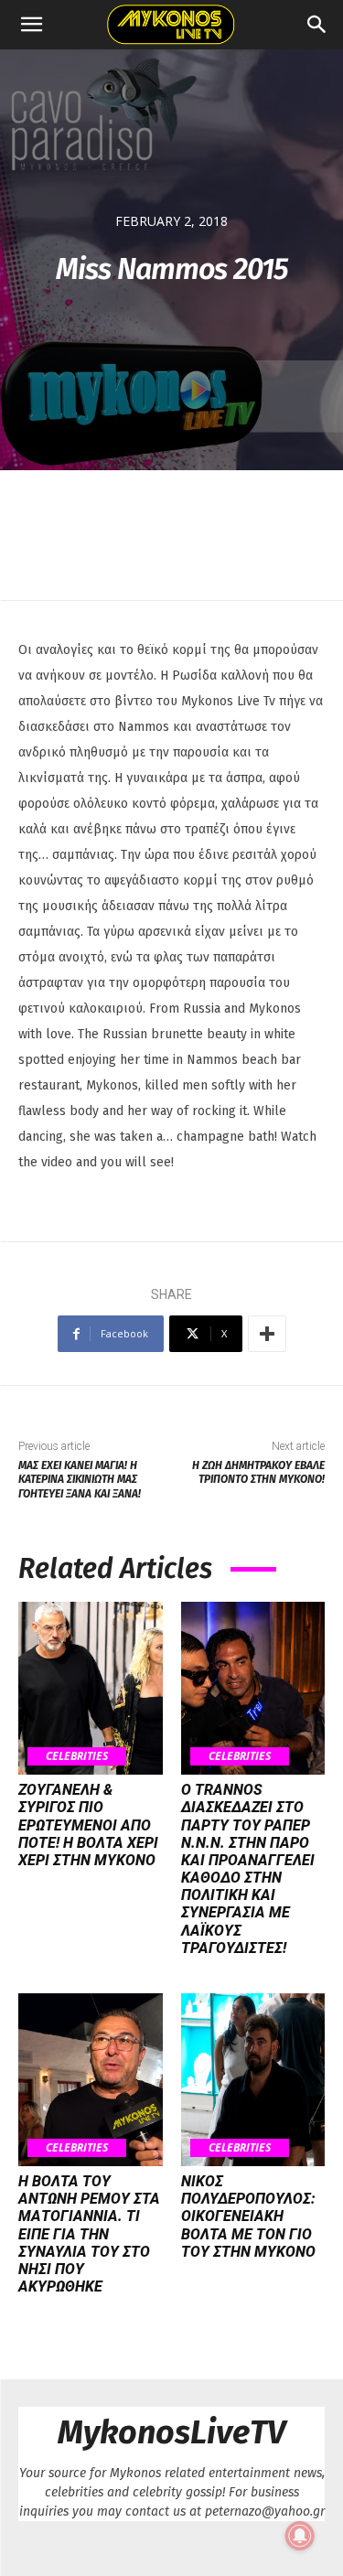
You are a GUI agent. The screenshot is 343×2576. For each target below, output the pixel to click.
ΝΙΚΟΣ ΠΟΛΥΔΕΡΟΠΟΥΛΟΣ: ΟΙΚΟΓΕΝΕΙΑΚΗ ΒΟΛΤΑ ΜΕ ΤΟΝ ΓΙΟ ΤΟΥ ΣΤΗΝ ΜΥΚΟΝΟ (248, 2216)
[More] (267, 1334)
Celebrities (77, 1756)
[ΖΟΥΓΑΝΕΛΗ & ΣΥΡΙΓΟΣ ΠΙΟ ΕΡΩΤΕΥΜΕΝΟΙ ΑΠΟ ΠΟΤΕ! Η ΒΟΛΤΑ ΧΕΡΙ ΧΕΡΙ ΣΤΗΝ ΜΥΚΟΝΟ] (91, 1688)
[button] (31, 25)
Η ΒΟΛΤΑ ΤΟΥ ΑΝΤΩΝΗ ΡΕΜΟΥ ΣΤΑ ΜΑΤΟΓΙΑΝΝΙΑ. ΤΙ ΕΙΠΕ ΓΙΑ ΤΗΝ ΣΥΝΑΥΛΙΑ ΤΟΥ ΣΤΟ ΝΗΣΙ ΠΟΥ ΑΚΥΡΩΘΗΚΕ (89, 2234)
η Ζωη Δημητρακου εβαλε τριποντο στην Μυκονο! (258, 1472)
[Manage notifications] (300, 2536)
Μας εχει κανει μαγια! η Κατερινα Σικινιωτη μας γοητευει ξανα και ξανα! (80, 1480)
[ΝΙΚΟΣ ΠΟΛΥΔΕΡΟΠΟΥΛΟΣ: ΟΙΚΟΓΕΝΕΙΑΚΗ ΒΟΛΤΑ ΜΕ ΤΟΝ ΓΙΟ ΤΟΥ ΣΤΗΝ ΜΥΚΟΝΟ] (253, 2080)
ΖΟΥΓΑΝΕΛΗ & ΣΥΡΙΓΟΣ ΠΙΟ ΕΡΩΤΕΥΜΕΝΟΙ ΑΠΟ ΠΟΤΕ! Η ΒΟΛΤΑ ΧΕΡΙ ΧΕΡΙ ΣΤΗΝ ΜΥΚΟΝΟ (88, 1825)
